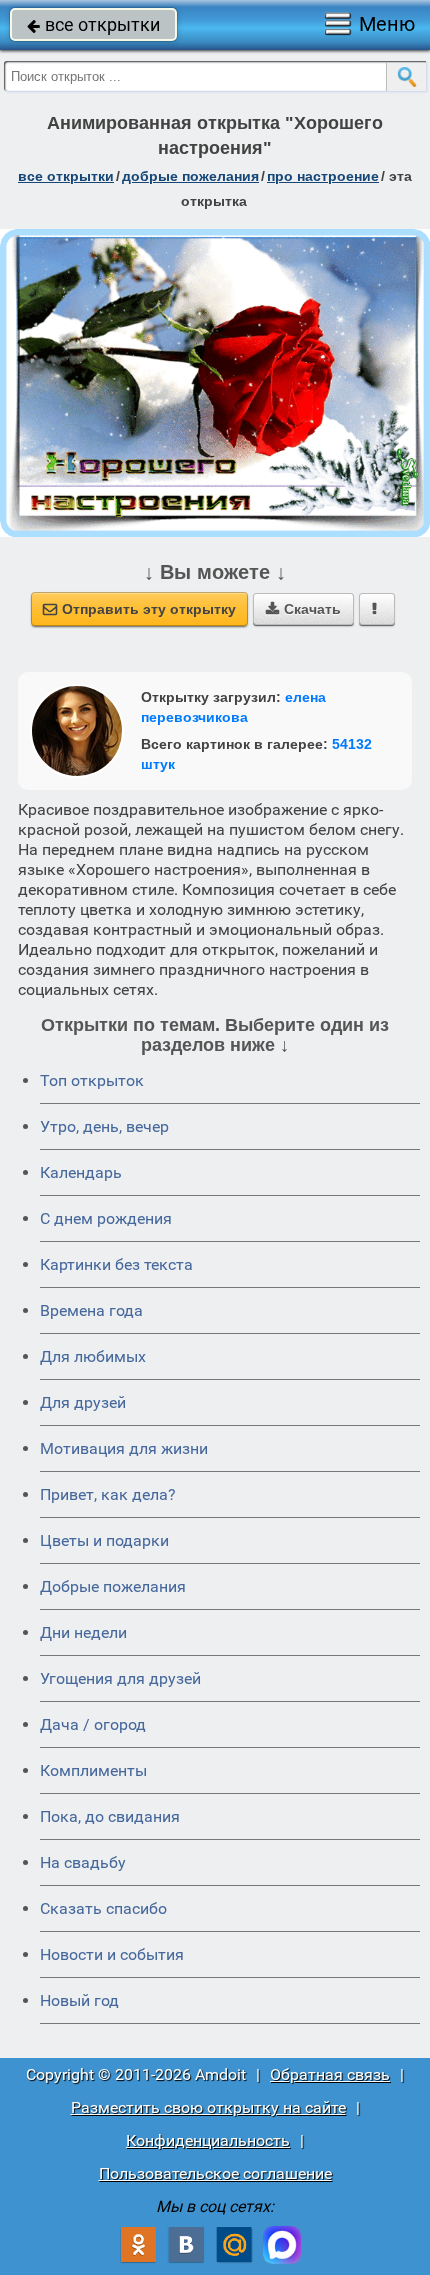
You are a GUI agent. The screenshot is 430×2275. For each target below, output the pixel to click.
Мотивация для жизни (124, 1448)
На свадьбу (83, 1862)
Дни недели (83, 1632)
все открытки (93, 24)
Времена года (91, 1310)
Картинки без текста (116, 1264)
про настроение (323, 176)
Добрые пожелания (113, 1586)
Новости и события (112, 1954)
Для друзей (83, 1402)
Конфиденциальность (208, 2140)
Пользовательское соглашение (215, 2173)
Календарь (81, 1172)
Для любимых (93, 1356)
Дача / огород (93, 1724)
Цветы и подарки (104, 1540)
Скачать (303, 609)
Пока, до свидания (110, 1816)
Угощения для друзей (120, 1678)
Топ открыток (92, 1080)
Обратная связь (330, 2074)
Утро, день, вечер (104, 1126)
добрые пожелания (190, 176)
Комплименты (93, 1770)
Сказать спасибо (103, 1908)
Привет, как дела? (108, 1494)
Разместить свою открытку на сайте (208, 2107)
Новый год (79, 2000)
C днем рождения (106, 1218)
